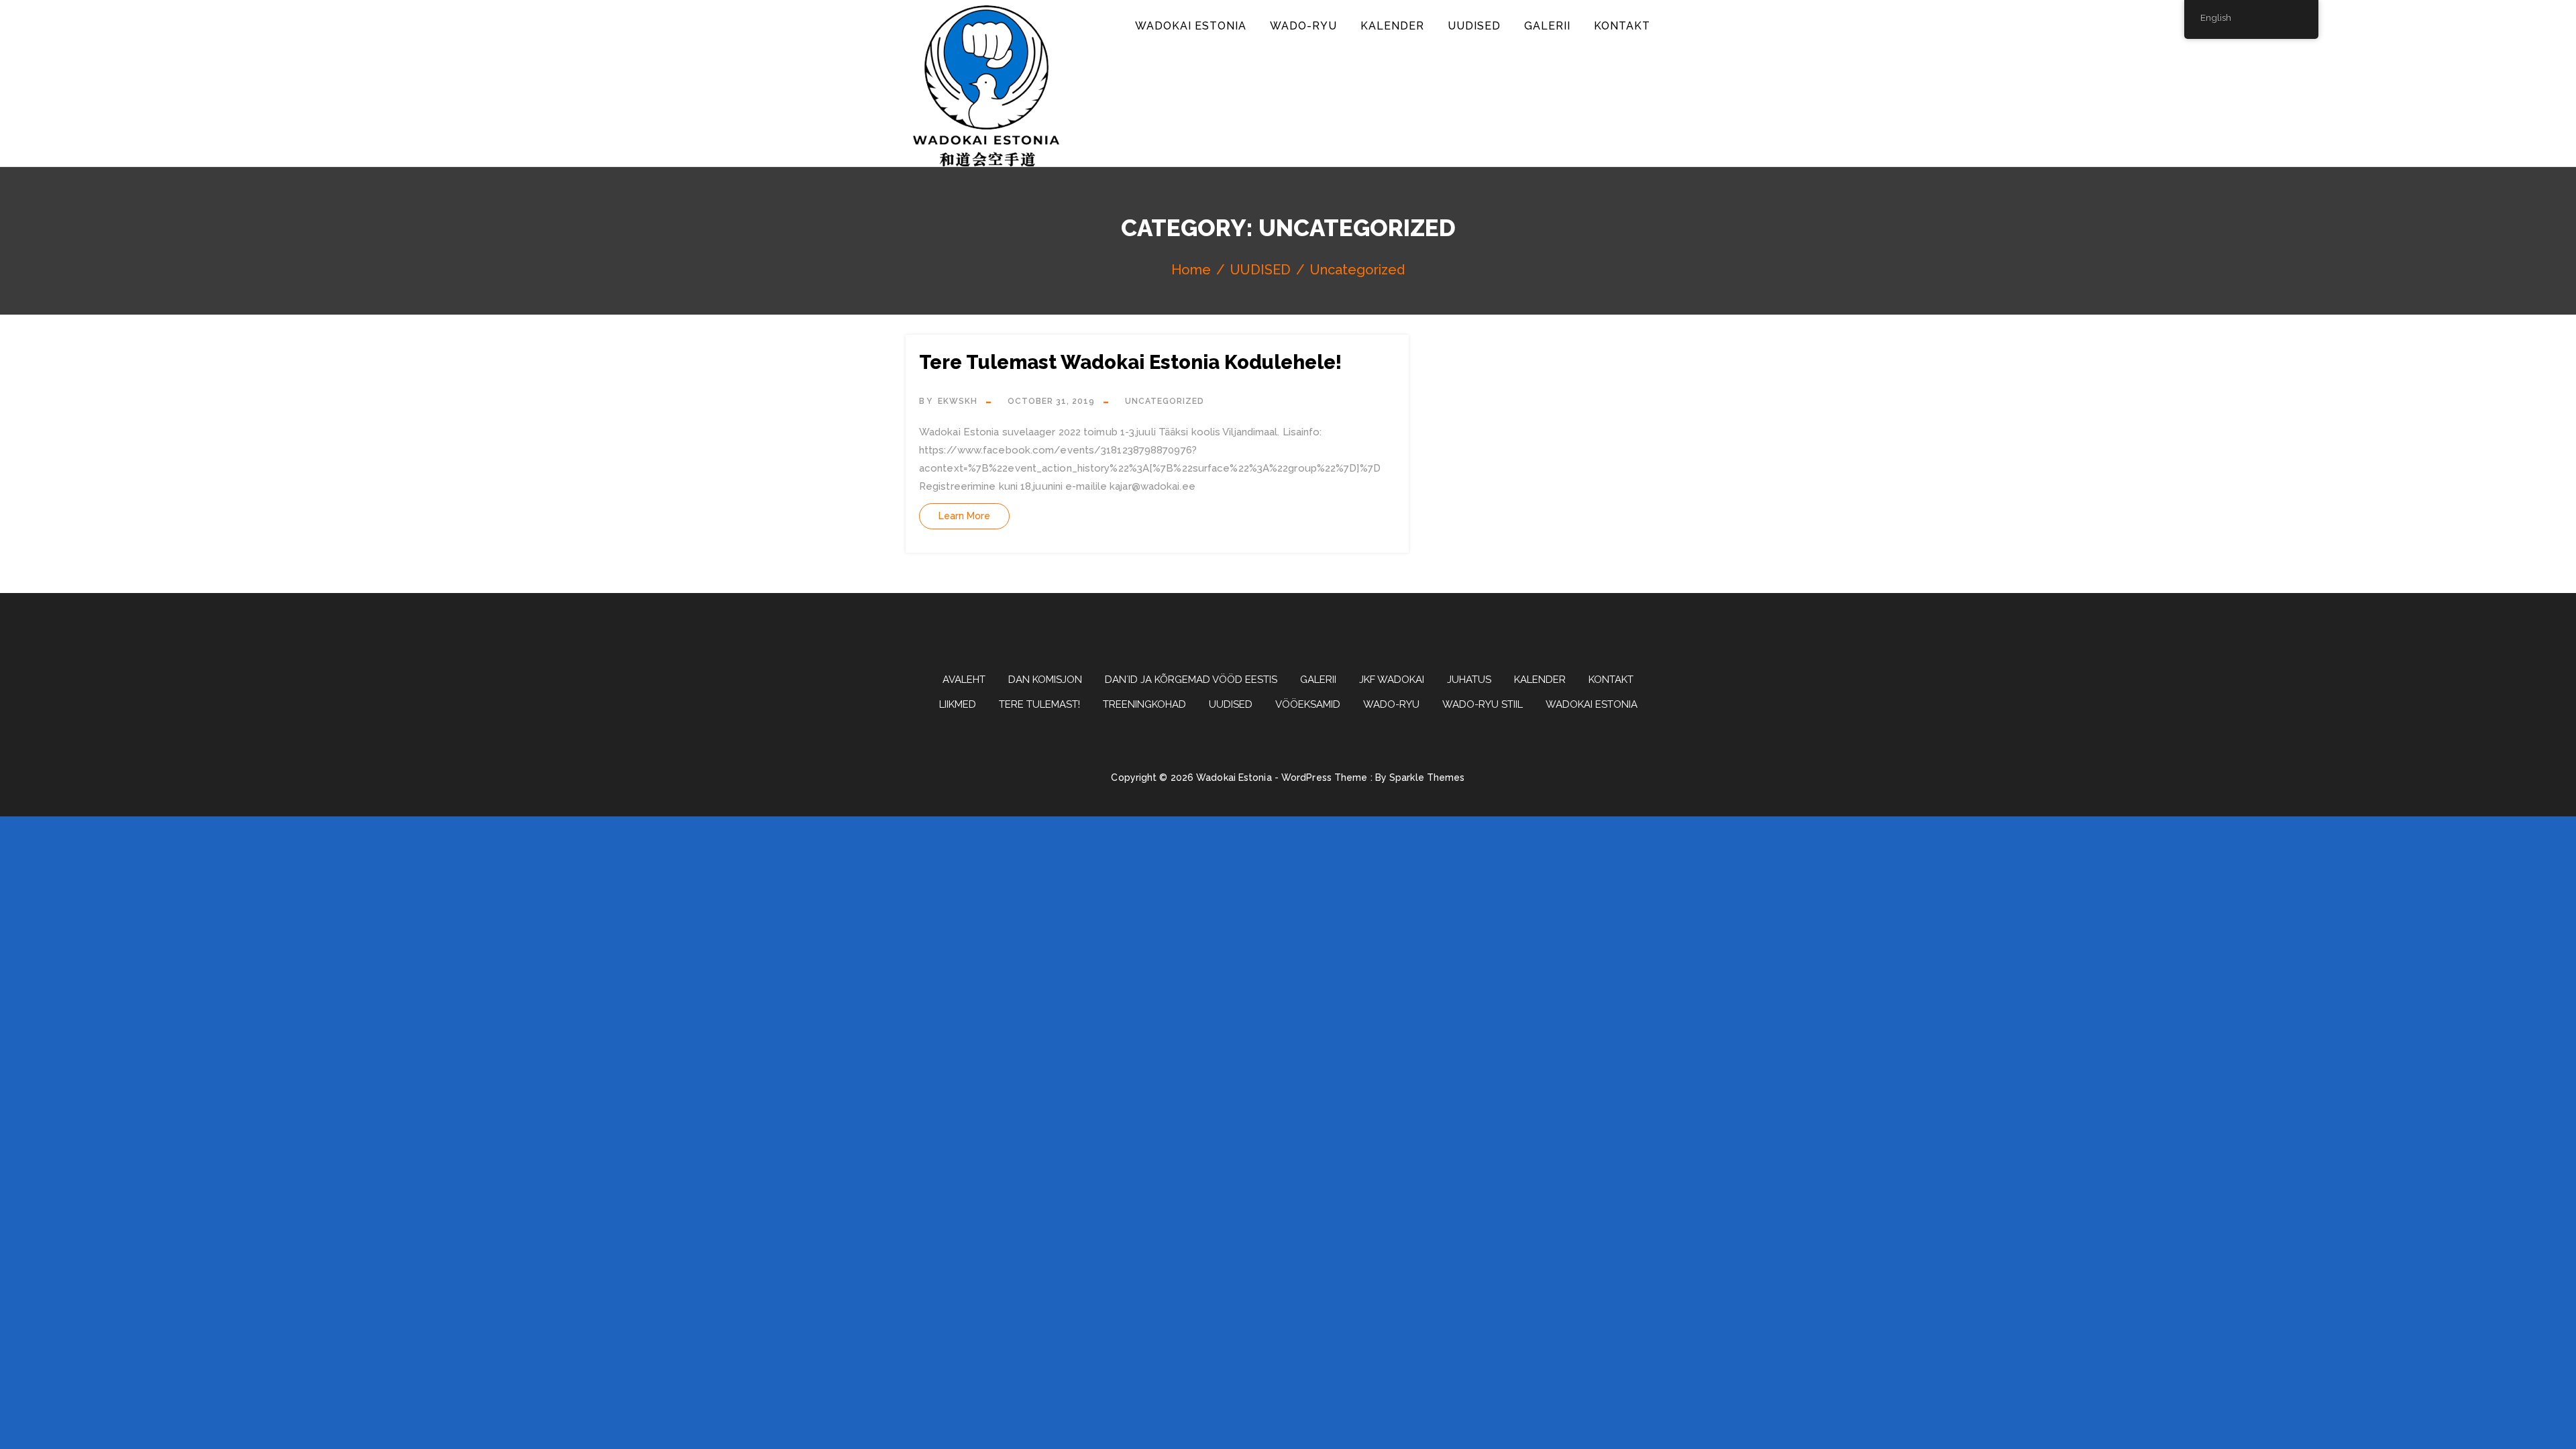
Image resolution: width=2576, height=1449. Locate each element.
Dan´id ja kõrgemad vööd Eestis (1191, 680)
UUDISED (1474, 26)
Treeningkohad (1144, 704)
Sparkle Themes (1427, 777)
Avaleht (964, 680)
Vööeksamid (1308, 704)
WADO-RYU (1303, 26)
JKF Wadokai (1392, 680)
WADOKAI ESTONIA (1191, 26)
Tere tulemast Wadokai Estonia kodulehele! (1130, 362)
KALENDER (1392, 26)
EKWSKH (958, 401)
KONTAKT (1622, 26)
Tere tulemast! (1039, 704)
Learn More (964, 516)
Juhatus (1469, 680)
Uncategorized (1165, 401)
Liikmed (958, 704)
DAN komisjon (1045, 680)
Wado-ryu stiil (1483, 704)
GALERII (1547, 26)
